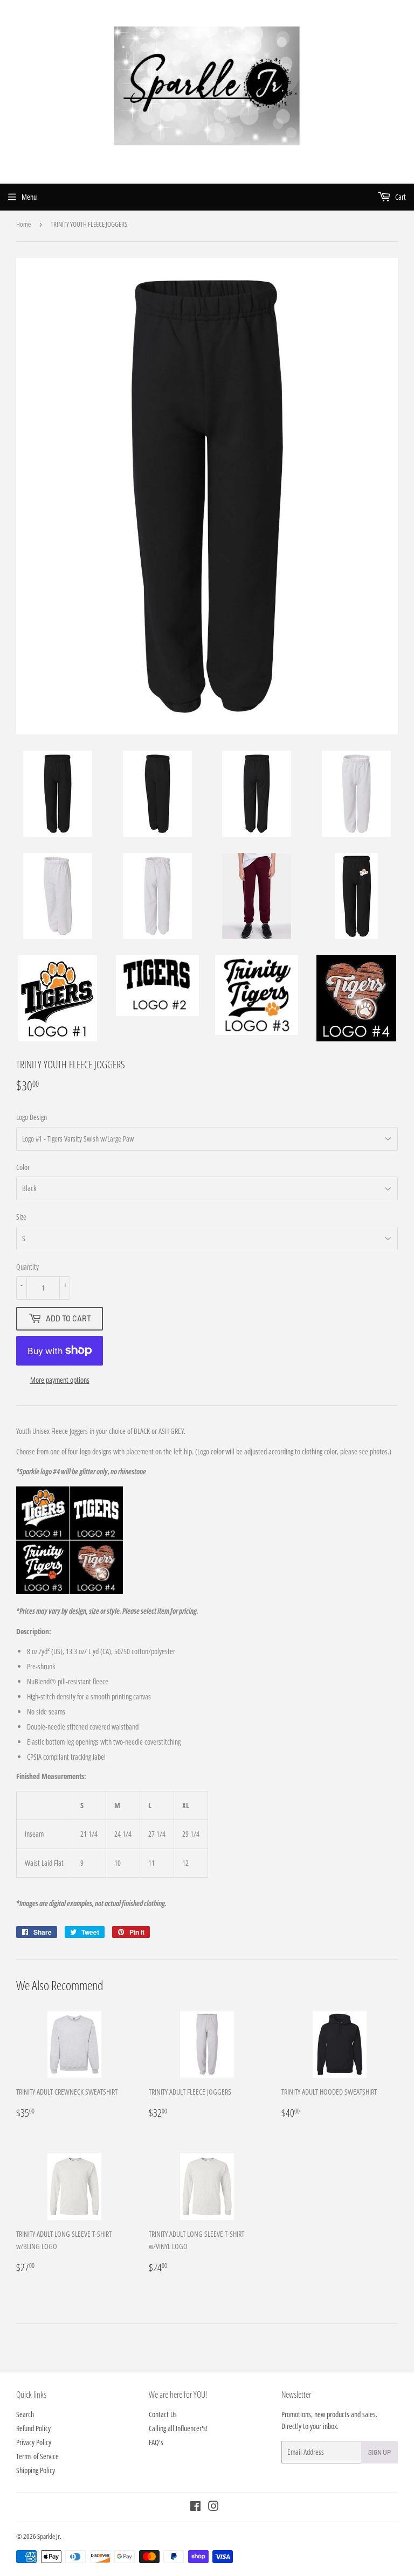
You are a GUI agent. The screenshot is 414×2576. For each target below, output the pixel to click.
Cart (400, 197)
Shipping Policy (36, 2470)
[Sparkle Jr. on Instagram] (213, 2507)
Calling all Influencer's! (178, 2428)
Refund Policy (33, 2428)
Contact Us (163, 2414)
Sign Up (379, 2452)
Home (23, 224)
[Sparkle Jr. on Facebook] (195, 2507)
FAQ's (156, 2442)
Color (23, 1167)
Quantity (27, 1267)
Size (21, 1217)
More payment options (60, 1380)
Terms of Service (37, 2456)
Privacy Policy (34, 2442)
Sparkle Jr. (49, 2536)
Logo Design (32, 1117)
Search (25, 2414)
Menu (29, 197)
